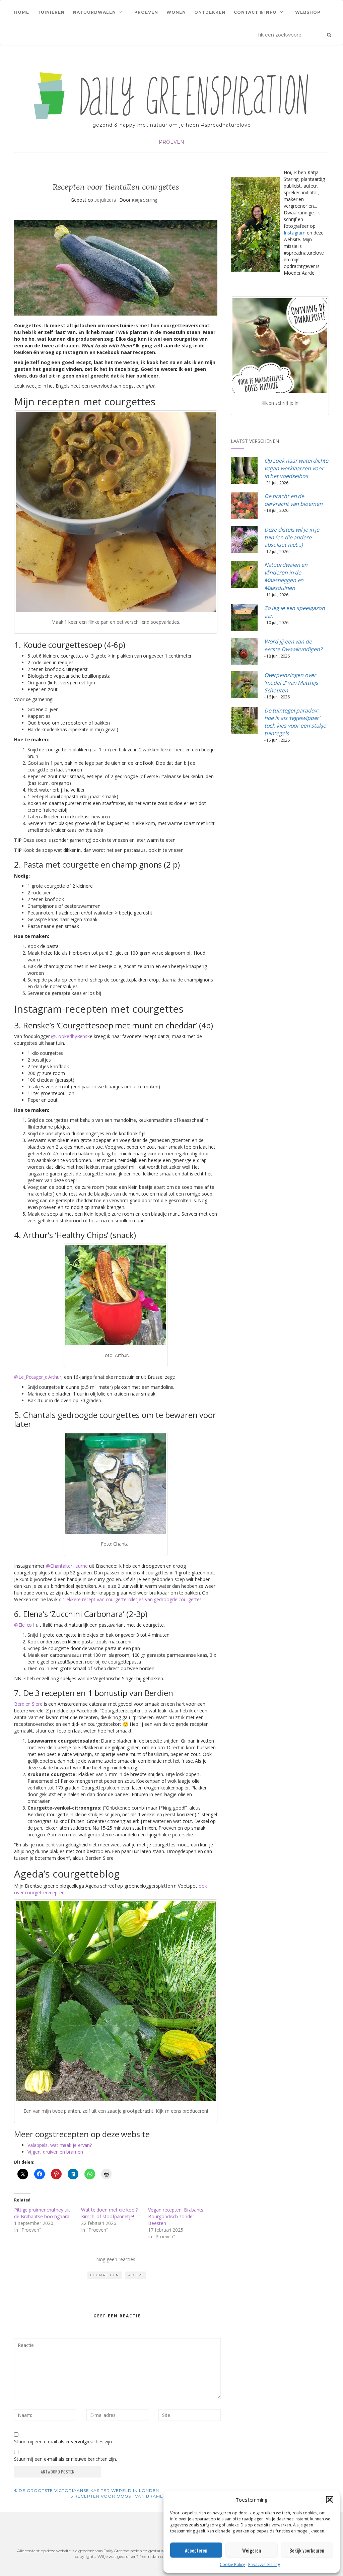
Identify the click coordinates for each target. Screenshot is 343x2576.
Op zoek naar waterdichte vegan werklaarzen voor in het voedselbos (296, 468)
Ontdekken (210, 12)
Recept (135, 2275)
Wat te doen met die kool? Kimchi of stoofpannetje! (109, 2213)
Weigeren (252, 2550)
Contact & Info (255, 12)
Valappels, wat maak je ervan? (60, 2145)
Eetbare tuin (105, 2275)
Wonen (176, 12)
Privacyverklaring (264, 2564)
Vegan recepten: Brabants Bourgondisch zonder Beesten (176, 2216)
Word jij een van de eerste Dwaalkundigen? (293, 645)
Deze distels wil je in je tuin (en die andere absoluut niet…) (292, 537)
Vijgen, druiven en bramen (56, 2152)
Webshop (308, 12)
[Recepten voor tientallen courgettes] (116, 268)
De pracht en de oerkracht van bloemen (293, 500)
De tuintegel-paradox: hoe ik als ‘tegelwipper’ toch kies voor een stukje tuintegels (295, 722)
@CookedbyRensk (70, 1036)
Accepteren (196, 2550)
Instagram (295, 233)
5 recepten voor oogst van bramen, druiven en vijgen (144, 2496)
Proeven (146, 12)
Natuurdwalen (94, 12)
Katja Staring (145, 200)
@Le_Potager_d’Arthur (38, 1377)
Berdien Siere (28, 1704)
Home (22, 12)
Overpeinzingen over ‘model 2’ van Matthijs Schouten (291, 683)
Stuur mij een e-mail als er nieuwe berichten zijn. (65, 2459)
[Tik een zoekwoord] (329, 35)
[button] (330, 2500)
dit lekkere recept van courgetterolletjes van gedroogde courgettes (130, 1599)
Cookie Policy (232, 2564)
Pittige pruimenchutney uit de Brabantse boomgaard (42, 2213)
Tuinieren (51, 12)
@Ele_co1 (24, 1625)
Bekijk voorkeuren (307, 2550)
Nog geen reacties (116, 2259)
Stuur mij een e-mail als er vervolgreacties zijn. (63, 2442)
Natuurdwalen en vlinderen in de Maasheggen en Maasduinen (286, 576)
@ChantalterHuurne (67, 1566)
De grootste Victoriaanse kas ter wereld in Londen (88, 2490)
